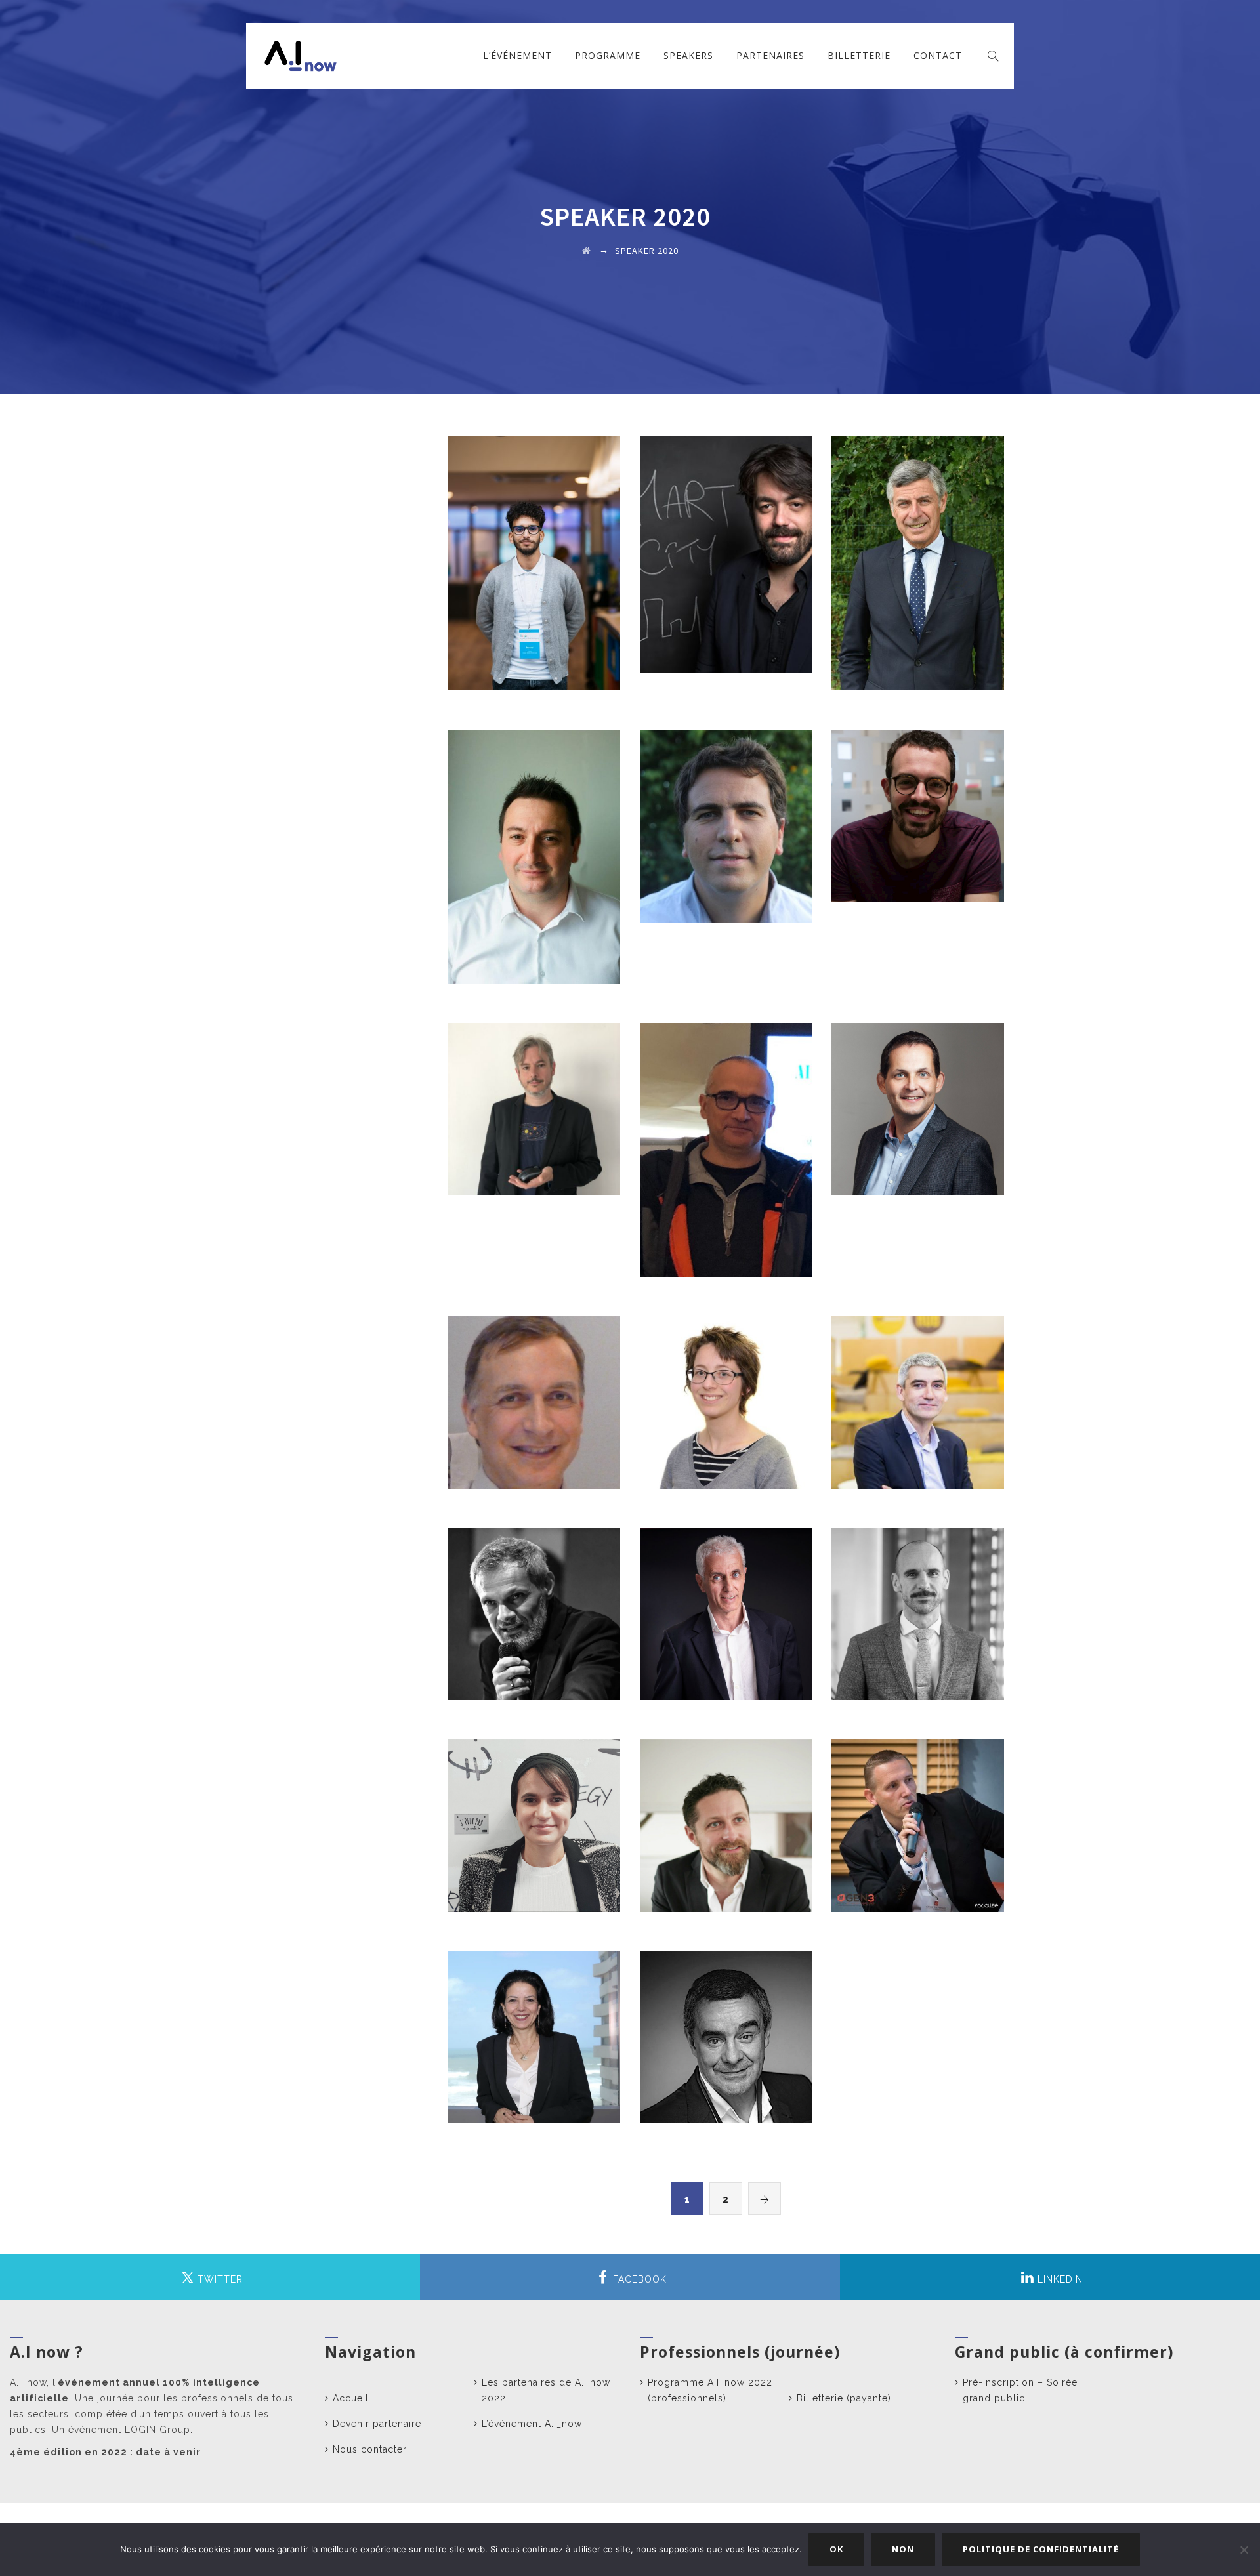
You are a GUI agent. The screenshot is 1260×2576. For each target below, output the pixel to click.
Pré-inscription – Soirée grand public (1020, 2390)
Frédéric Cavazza (918, 1604)
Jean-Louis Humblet (918, 1816)
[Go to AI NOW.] (587, 251)
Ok (836, 2549)
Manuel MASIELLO (534, 1100)
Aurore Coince (726, 1393)
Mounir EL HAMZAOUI (534, 554)
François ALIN (726, 1140)
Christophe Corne (918, 1393)
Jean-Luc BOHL (918, 554)
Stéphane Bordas (534, 847)
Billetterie (859, 55)
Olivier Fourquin (534, 1393)
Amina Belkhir (534, 1816)
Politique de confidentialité (1041, 2549)
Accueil (351, 2398)
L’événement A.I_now (532, 2424)
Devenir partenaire (377, 2424)
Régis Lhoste (726, 1816)
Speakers (688, 55)
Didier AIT (726, 1604)
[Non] (1244, 2550)
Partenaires (770, 55)
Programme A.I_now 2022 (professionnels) (710, 2390)
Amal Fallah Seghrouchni (534, 2034)
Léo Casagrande (726, 545)
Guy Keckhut (534, 1604)
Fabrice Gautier (726, 2027)
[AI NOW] (301, 56)
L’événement (517, 55)
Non (903, 2549)
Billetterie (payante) (844, 2398)
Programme (608, 55)
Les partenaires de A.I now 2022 (546, 2390)
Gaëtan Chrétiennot (918, 1100)
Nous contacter (370, 2449)
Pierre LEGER (918, 806)
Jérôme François (726, 816)
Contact (938, 55)
